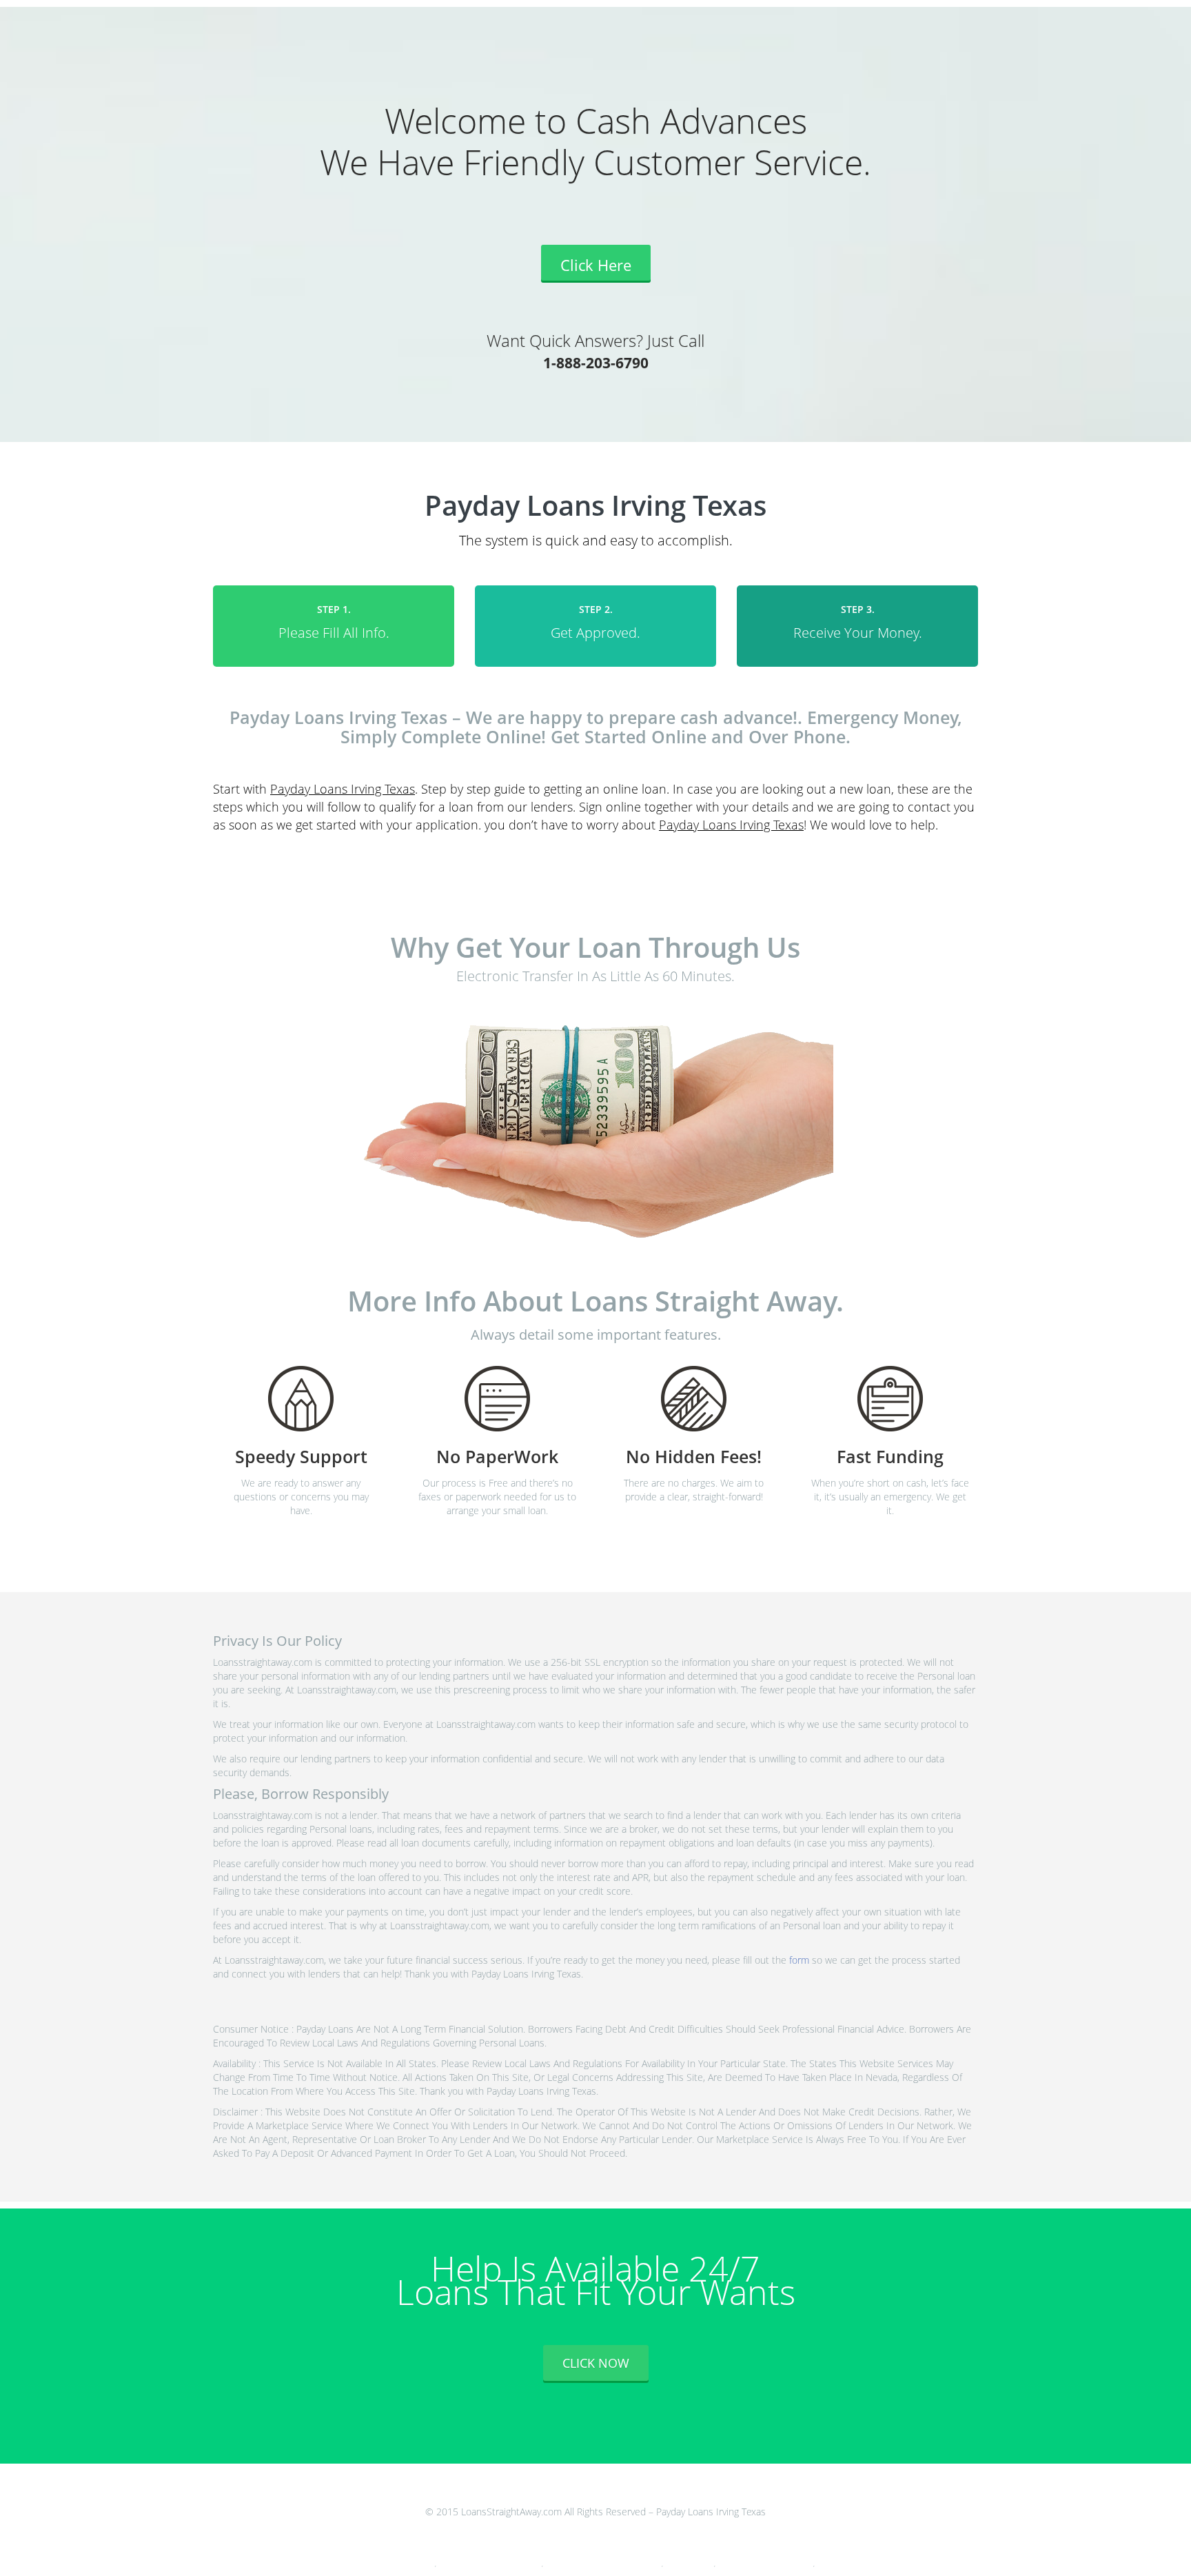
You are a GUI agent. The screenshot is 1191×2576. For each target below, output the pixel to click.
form (799, 1960)
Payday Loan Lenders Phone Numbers (490, 2564)
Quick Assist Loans (689, 2564)
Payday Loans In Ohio (406, 2564)
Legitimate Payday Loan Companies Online (603, 2564)
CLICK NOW (596, 2363)
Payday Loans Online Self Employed (765, 2564)
